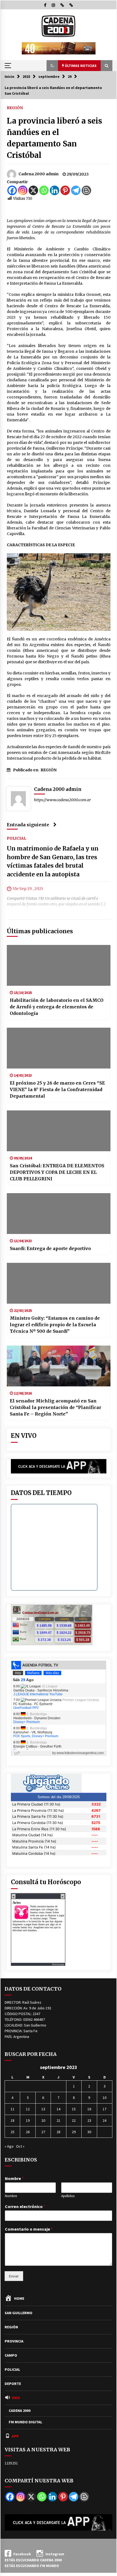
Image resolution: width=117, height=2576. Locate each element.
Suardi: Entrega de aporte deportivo (50, 1248)
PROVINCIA (14, 2341)
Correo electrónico (25, 2206)
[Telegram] (76, 190)
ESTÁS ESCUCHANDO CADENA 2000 (33, 2560)
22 (74, 2120)
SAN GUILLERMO (19, 2313)
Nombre (14, 2178)
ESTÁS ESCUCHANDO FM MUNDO (32, 2566)
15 (74, 2109)
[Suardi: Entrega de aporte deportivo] (59, 1214)
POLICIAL (16, 838)
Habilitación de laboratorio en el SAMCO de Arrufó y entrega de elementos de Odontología (57, 1007)
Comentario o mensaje (29, 2229)
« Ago (9, 2146)
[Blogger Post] (86, 190)
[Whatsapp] (44, 190)
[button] (52, 66)
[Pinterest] (65, 190)
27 (43, 2132)
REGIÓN (15, 108)
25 (13, 2132)
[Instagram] (23, 190)
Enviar (14, 2276)
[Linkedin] (55, 190)
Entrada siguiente (28, 825)
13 (43, 2109)
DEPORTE (13, 2384)
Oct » (20, 2146)
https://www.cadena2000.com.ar (62, 800)
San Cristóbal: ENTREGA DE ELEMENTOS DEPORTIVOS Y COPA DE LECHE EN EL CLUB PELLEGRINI (57, 1172)
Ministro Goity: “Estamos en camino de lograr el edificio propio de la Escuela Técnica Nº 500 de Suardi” (55, 1325)
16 (89, 2109)
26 (28, 2132)
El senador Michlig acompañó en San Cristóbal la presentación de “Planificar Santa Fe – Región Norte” (56, 1407)
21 (59, 2120)
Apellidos (68, 2196)
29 (74, 2132)
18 (13, 2120)
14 (59, 2109)
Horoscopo (58, 1964)
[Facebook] (12, 190)
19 (28, 2120)
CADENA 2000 (20, 2411)
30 (89, 2132)
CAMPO (11, 2355)
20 (43, 2120)
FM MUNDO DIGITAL (25, 2422)
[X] (33, 190)
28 (59, 2132)
